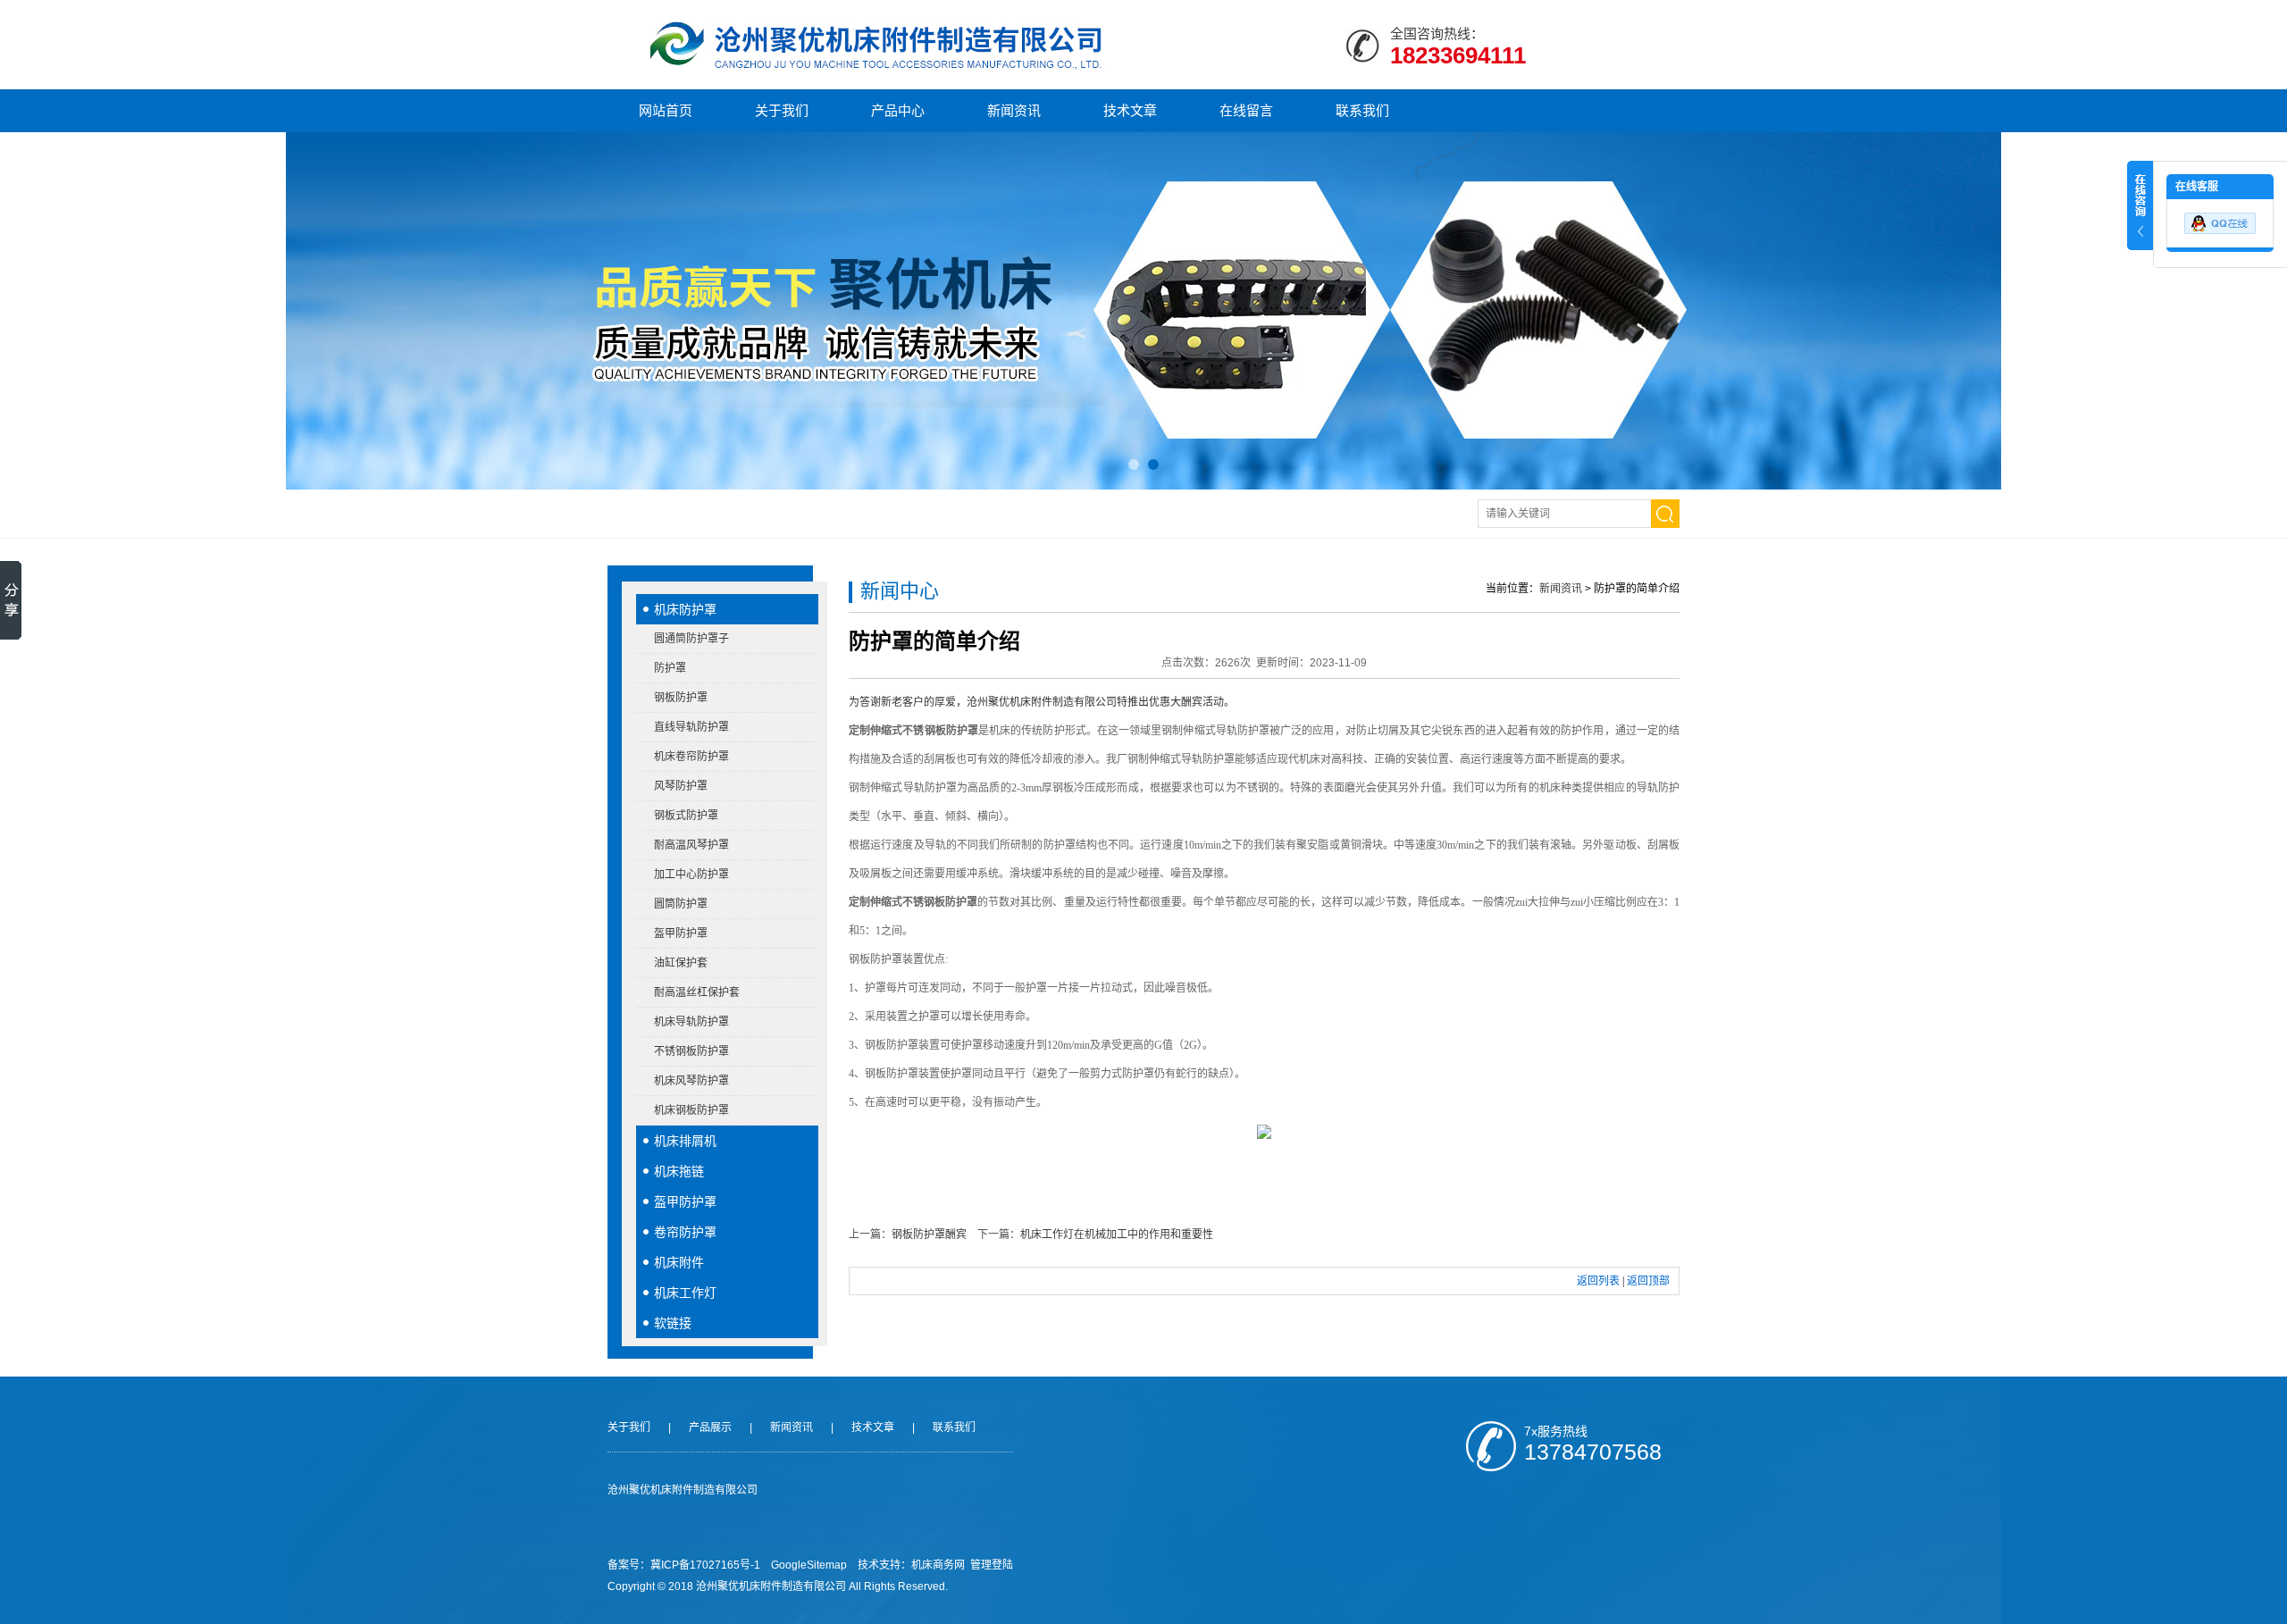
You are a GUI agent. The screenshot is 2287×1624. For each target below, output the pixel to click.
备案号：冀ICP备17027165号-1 (684, 1565)
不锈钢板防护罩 (691, 1051)
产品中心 (898, 110)
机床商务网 (938, 1565)
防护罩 (670, 668)
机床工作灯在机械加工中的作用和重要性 (1117, 1235)
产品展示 (710, 1427)
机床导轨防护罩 (691, 1022)
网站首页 (666, 110)
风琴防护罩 (681, 786)
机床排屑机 (685, 1141)
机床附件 (679, 1262)
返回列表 (1598, 1281)
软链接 (673, 1323)
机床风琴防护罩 (691, 1081)
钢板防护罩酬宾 (929, 1235)
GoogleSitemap (809, 1565)
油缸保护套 (681, 963)
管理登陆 (992, 1565)
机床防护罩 (685, 609)
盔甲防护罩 (681, 933)
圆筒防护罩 (681, 904)
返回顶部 (1648, 1281)
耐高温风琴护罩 (691, 845)
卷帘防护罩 (685, 1232)
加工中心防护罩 (691, 875)
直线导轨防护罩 (691, 727)
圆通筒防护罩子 (691, 639)
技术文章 (1130, 110)
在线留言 (1246, 110)
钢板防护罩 (681, 698)
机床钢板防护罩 (691, 1110)
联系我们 (1362, 110)
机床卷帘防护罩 (691, 757)
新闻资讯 (1014, 110)
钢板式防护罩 (686, 816)
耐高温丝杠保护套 (697, 992)
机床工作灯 (685, 1293)
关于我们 (782, 110)
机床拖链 (679, 1171)
